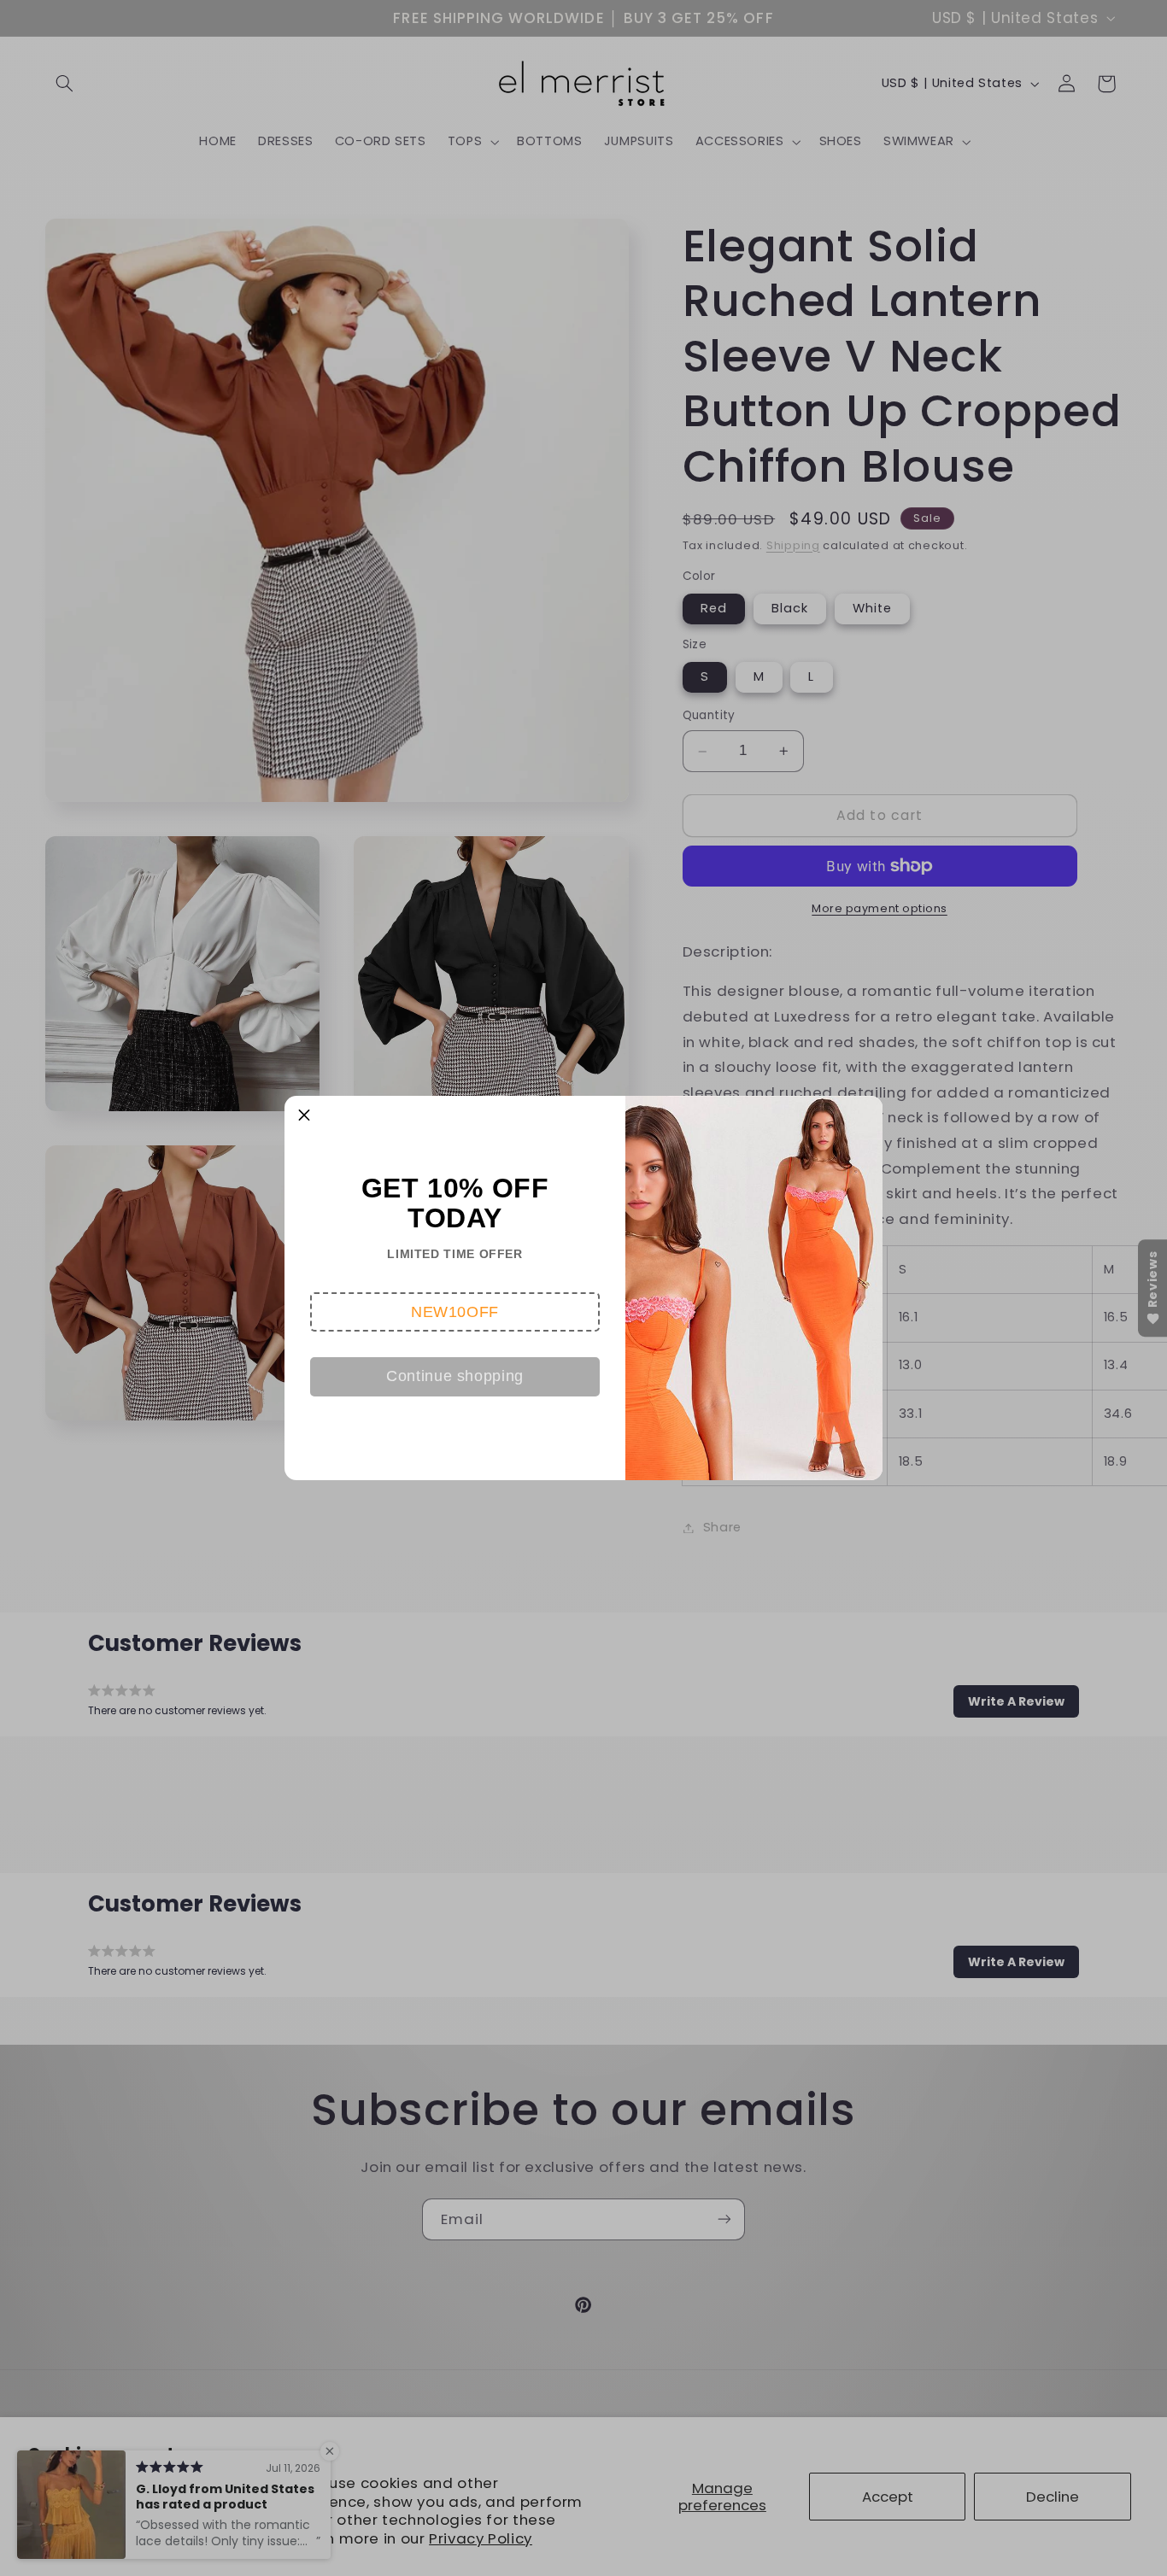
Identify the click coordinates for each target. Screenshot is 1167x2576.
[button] (455, 1312)
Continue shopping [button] (455, 1376)
